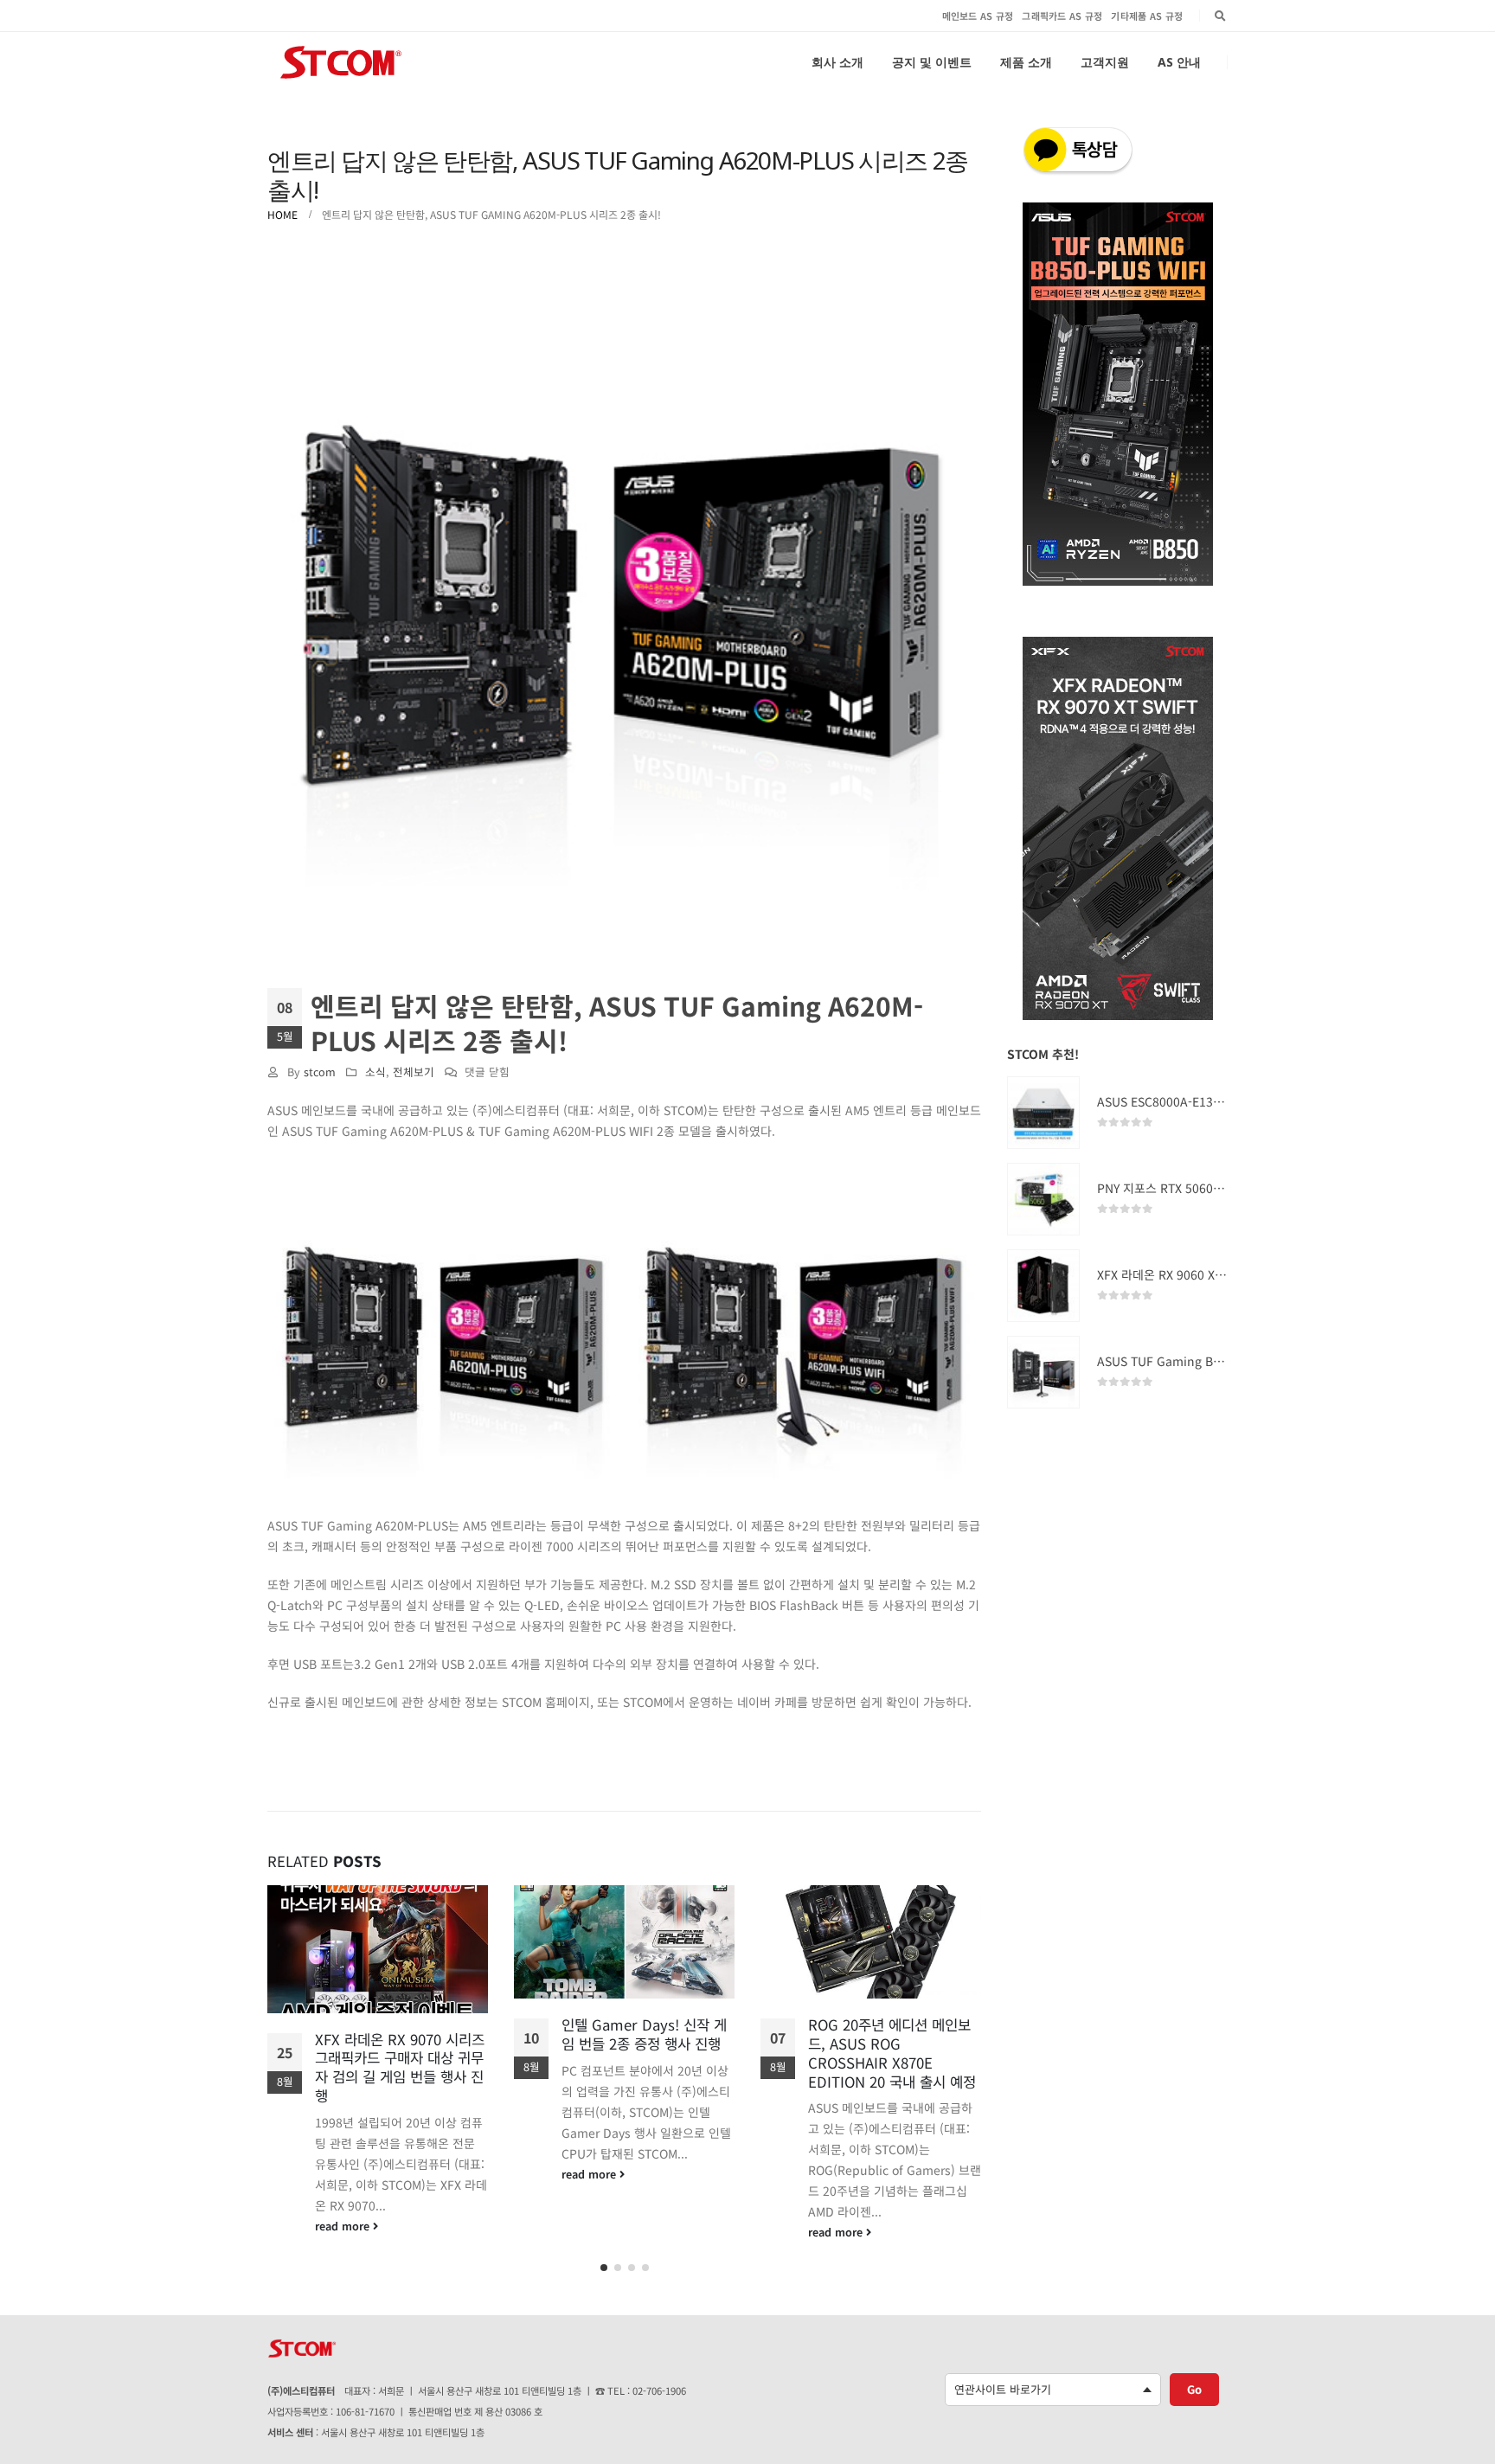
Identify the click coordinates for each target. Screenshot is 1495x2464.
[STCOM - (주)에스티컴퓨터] (341, 62)
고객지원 (1105, 62)
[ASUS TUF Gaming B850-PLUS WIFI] (1043, 1372)
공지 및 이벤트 (932, 62)
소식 (375, 1072)
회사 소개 (837, 62)
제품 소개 (1026, 62)
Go (1194, 2389)
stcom (320, 1072)
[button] (604, 2268)
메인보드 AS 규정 (978, 16)
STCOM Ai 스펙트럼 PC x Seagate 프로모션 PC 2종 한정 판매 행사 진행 (887, 2044)
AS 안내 (1179, 62)
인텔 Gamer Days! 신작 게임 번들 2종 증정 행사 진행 (398, 2034)
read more (344, 2174)
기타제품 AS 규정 (1147, 16)
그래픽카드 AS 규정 (1062, 16)
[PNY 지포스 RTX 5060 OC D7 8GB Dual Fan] (1043, 1199)
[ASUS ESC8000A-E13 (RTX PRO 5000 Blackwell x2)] (1043, 1113)
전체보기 (414, 1072)
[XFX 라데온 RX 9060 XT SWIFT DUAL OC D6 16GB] (1043, 1286)
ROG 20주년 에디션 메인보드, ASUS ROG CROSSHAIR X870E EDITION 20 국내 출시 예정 (645, 2053)
